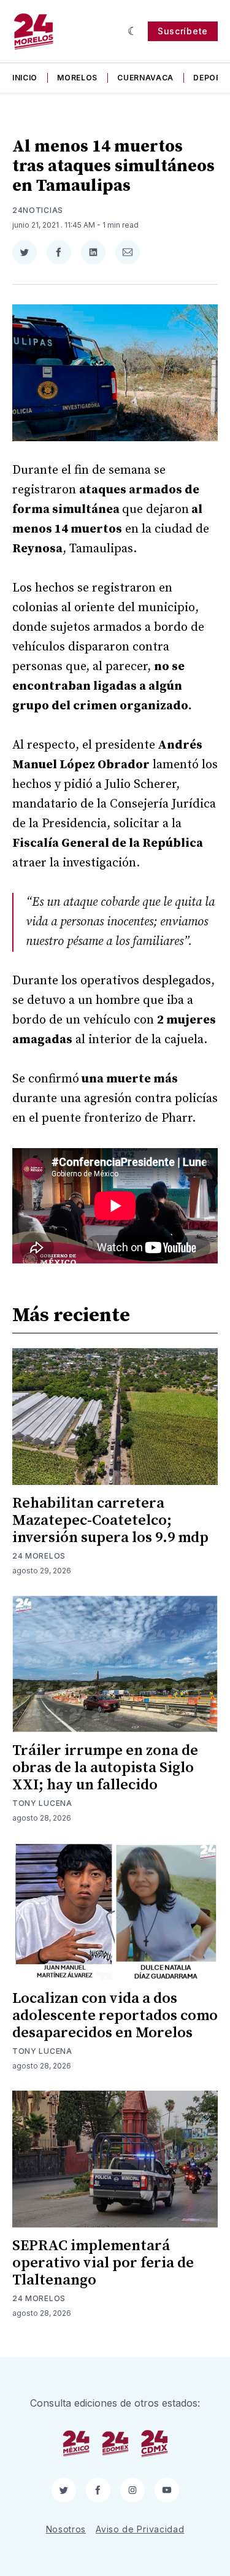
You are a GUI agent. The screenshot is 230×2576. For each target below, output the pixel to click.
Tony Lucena (42, 1803)
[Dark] (133, 31)
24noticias (38, 210)
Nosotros (66, 2529)
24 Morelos (39, 1556)
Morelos (77, 78)
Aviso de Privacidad (140, 2529)
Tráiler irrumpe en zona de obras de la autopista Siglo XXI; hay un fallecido (105, 1768)
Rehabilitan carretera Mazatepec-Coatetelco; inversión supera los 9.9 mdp (110, 1521)
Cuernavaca (145, 78)
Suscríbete (183, 31)
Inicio (25, 78)
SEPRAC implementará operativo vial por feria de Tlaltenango (103, 2263)
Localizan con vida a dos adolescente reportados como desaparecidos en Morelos (115, 2016)
